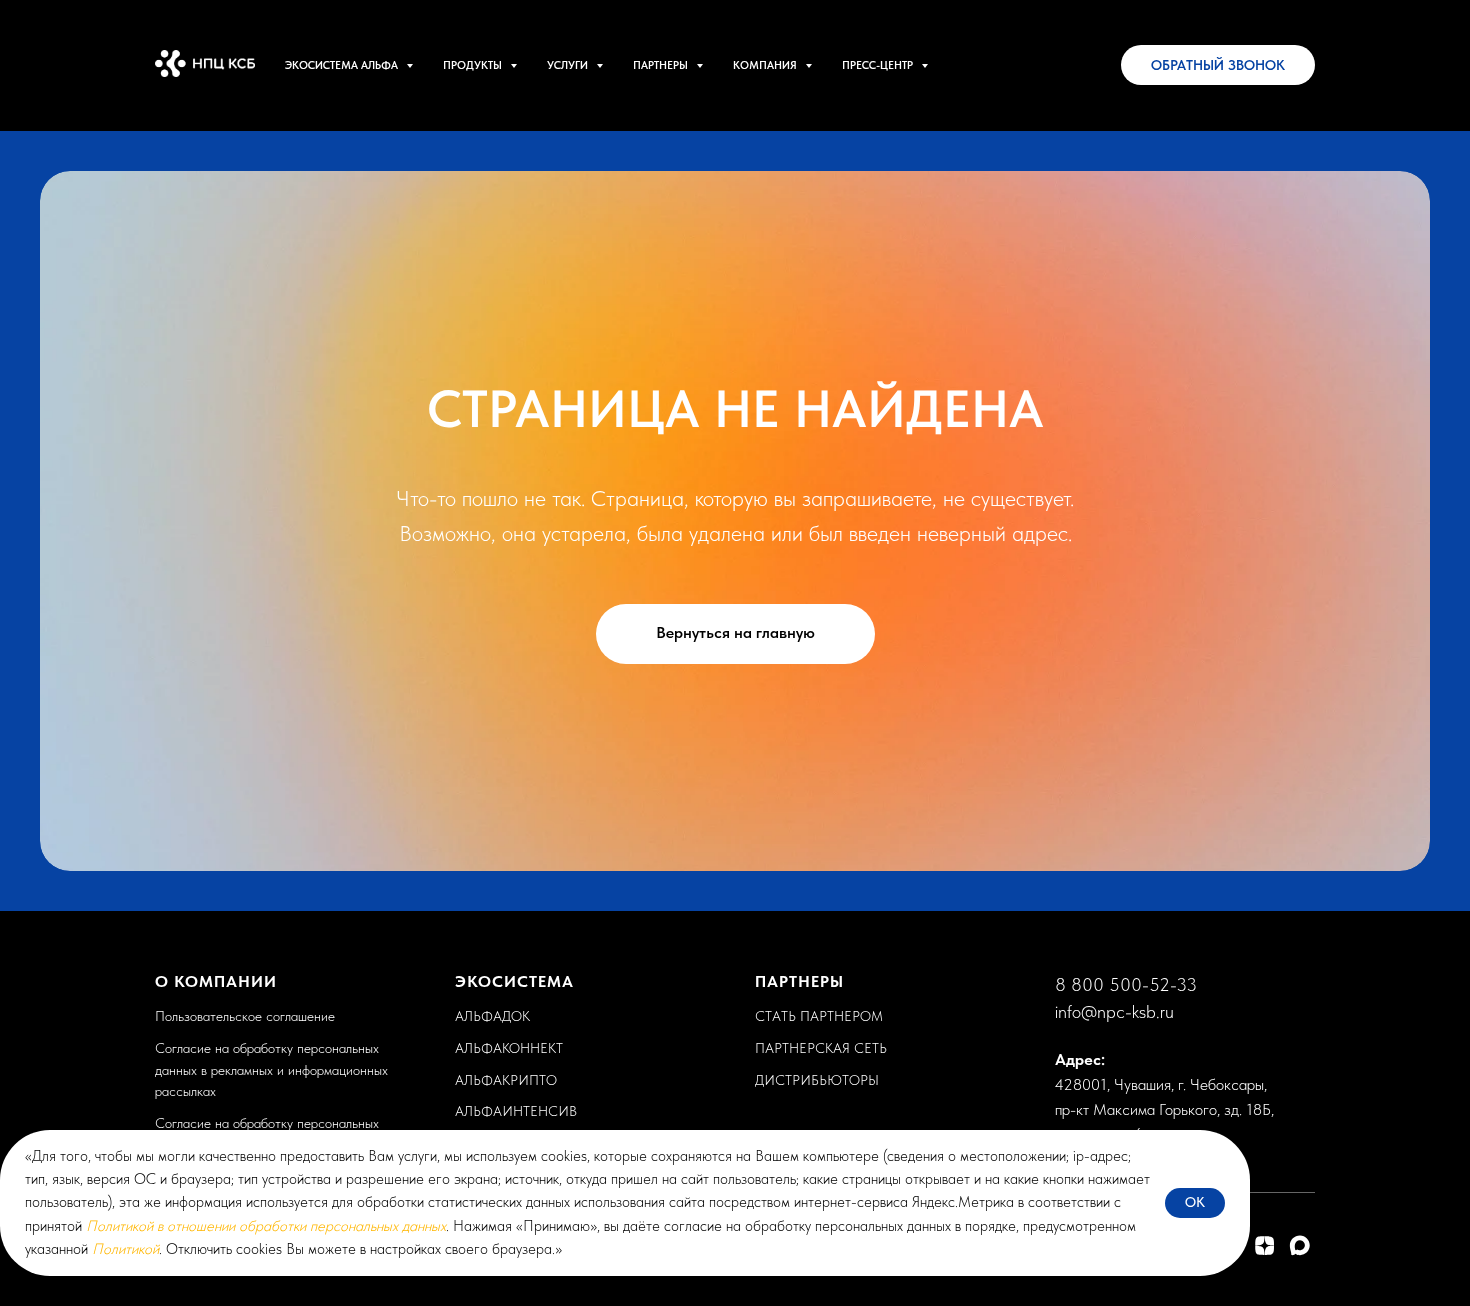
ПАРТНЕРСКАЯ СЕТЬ (821, 1048)
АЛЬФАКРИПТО (506, 1080)
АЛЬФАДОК (492, 1016)
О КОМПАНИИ (216, 981)
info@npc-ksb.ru (1114, 1011)
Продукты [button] (474, 65)
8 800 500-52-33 (1126, 984)
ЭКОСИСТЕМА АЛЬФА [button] (343, 65)
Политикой (125, 1249)
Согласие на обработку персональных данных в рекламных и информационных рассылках (271, 1069)
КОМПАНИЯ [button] (766, 65)
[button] (1218, 65)
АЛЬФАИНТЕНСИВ (516, 1111)
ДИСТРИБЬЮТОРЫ (817, 1080)
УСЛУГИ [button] (569, 65)
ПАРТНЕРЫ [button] (662, 65)
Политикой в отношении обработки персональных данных (266, 1226)
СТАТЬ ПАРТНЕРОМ (819, 1016)
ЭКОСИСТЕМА (514, 981)
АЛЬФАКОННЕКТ (509, 1048)
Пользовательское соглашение (245, 1016)
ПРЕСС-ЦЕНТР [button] (879, 65)
